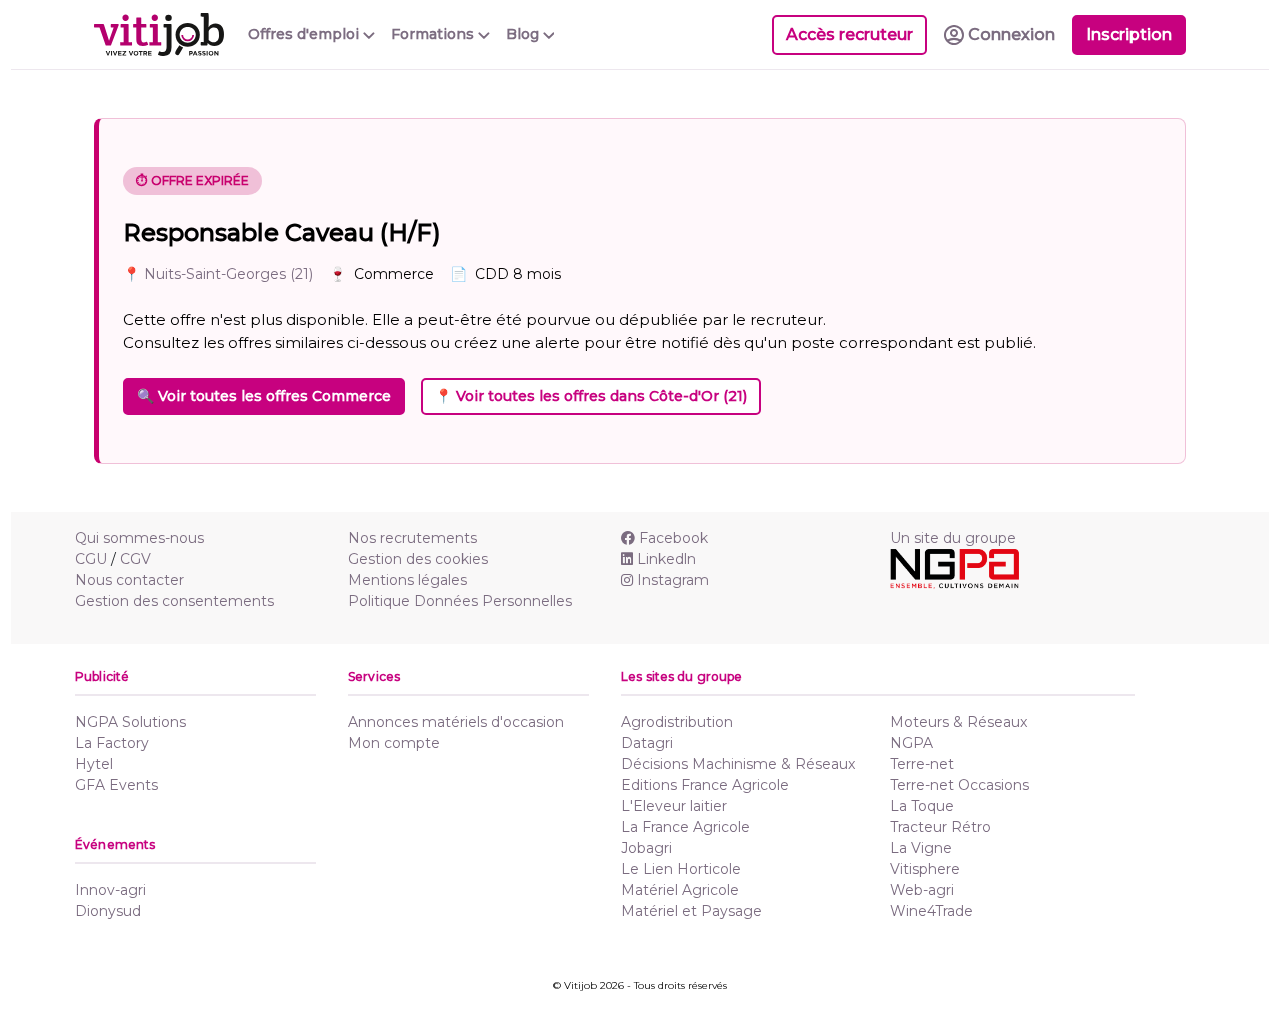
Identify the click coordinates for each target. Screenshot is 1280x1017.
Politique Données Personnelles (460, 601)
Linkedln (666, 559)
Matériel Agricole (680, 890)
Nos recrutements (412, 538)
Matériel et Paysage (691, 911)
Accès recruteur (849, 34)
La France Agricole (685, 827)
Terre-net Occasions (959, 785)
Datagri (647, 743)
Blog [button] (524, 34)
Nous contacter (129, 580)
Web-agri (922, 890)
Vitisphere (925, 869)
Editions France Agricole (705, 785)
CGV (135, 559)
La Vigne (921, 848)
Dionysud (108, 911)
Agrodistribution (677, 722)
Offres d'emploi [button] (305, 34)
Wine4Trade (931, 911)
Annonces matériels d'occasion (456, 722)
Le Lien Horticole (681, 869)
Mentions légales (407, 580)
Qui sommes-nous (139, 538)
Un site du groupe (953, 538)
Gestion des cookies (418, 559)
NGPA (911, 743)
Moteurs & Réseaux (958, 722)
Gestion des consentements (174, 601)
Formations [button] (434, 34)
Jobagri (646, 848)
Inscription (1129, 34)
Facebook (673, 538)
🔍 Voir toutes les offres (264, 396)
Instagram (673, 580)
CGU (91, 559)
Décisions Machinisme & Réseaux (738, 764)
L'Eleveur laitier (674, 806)
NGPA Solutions (130, 722)
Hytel (94, 764)
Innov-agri (110, 890)
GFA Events (116, 785)
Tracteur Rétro (940, 827)
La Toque (922, 806)
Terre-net (922, 764)
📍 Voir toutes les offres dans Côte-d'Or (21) (591, 396)
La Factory (112, 743)
